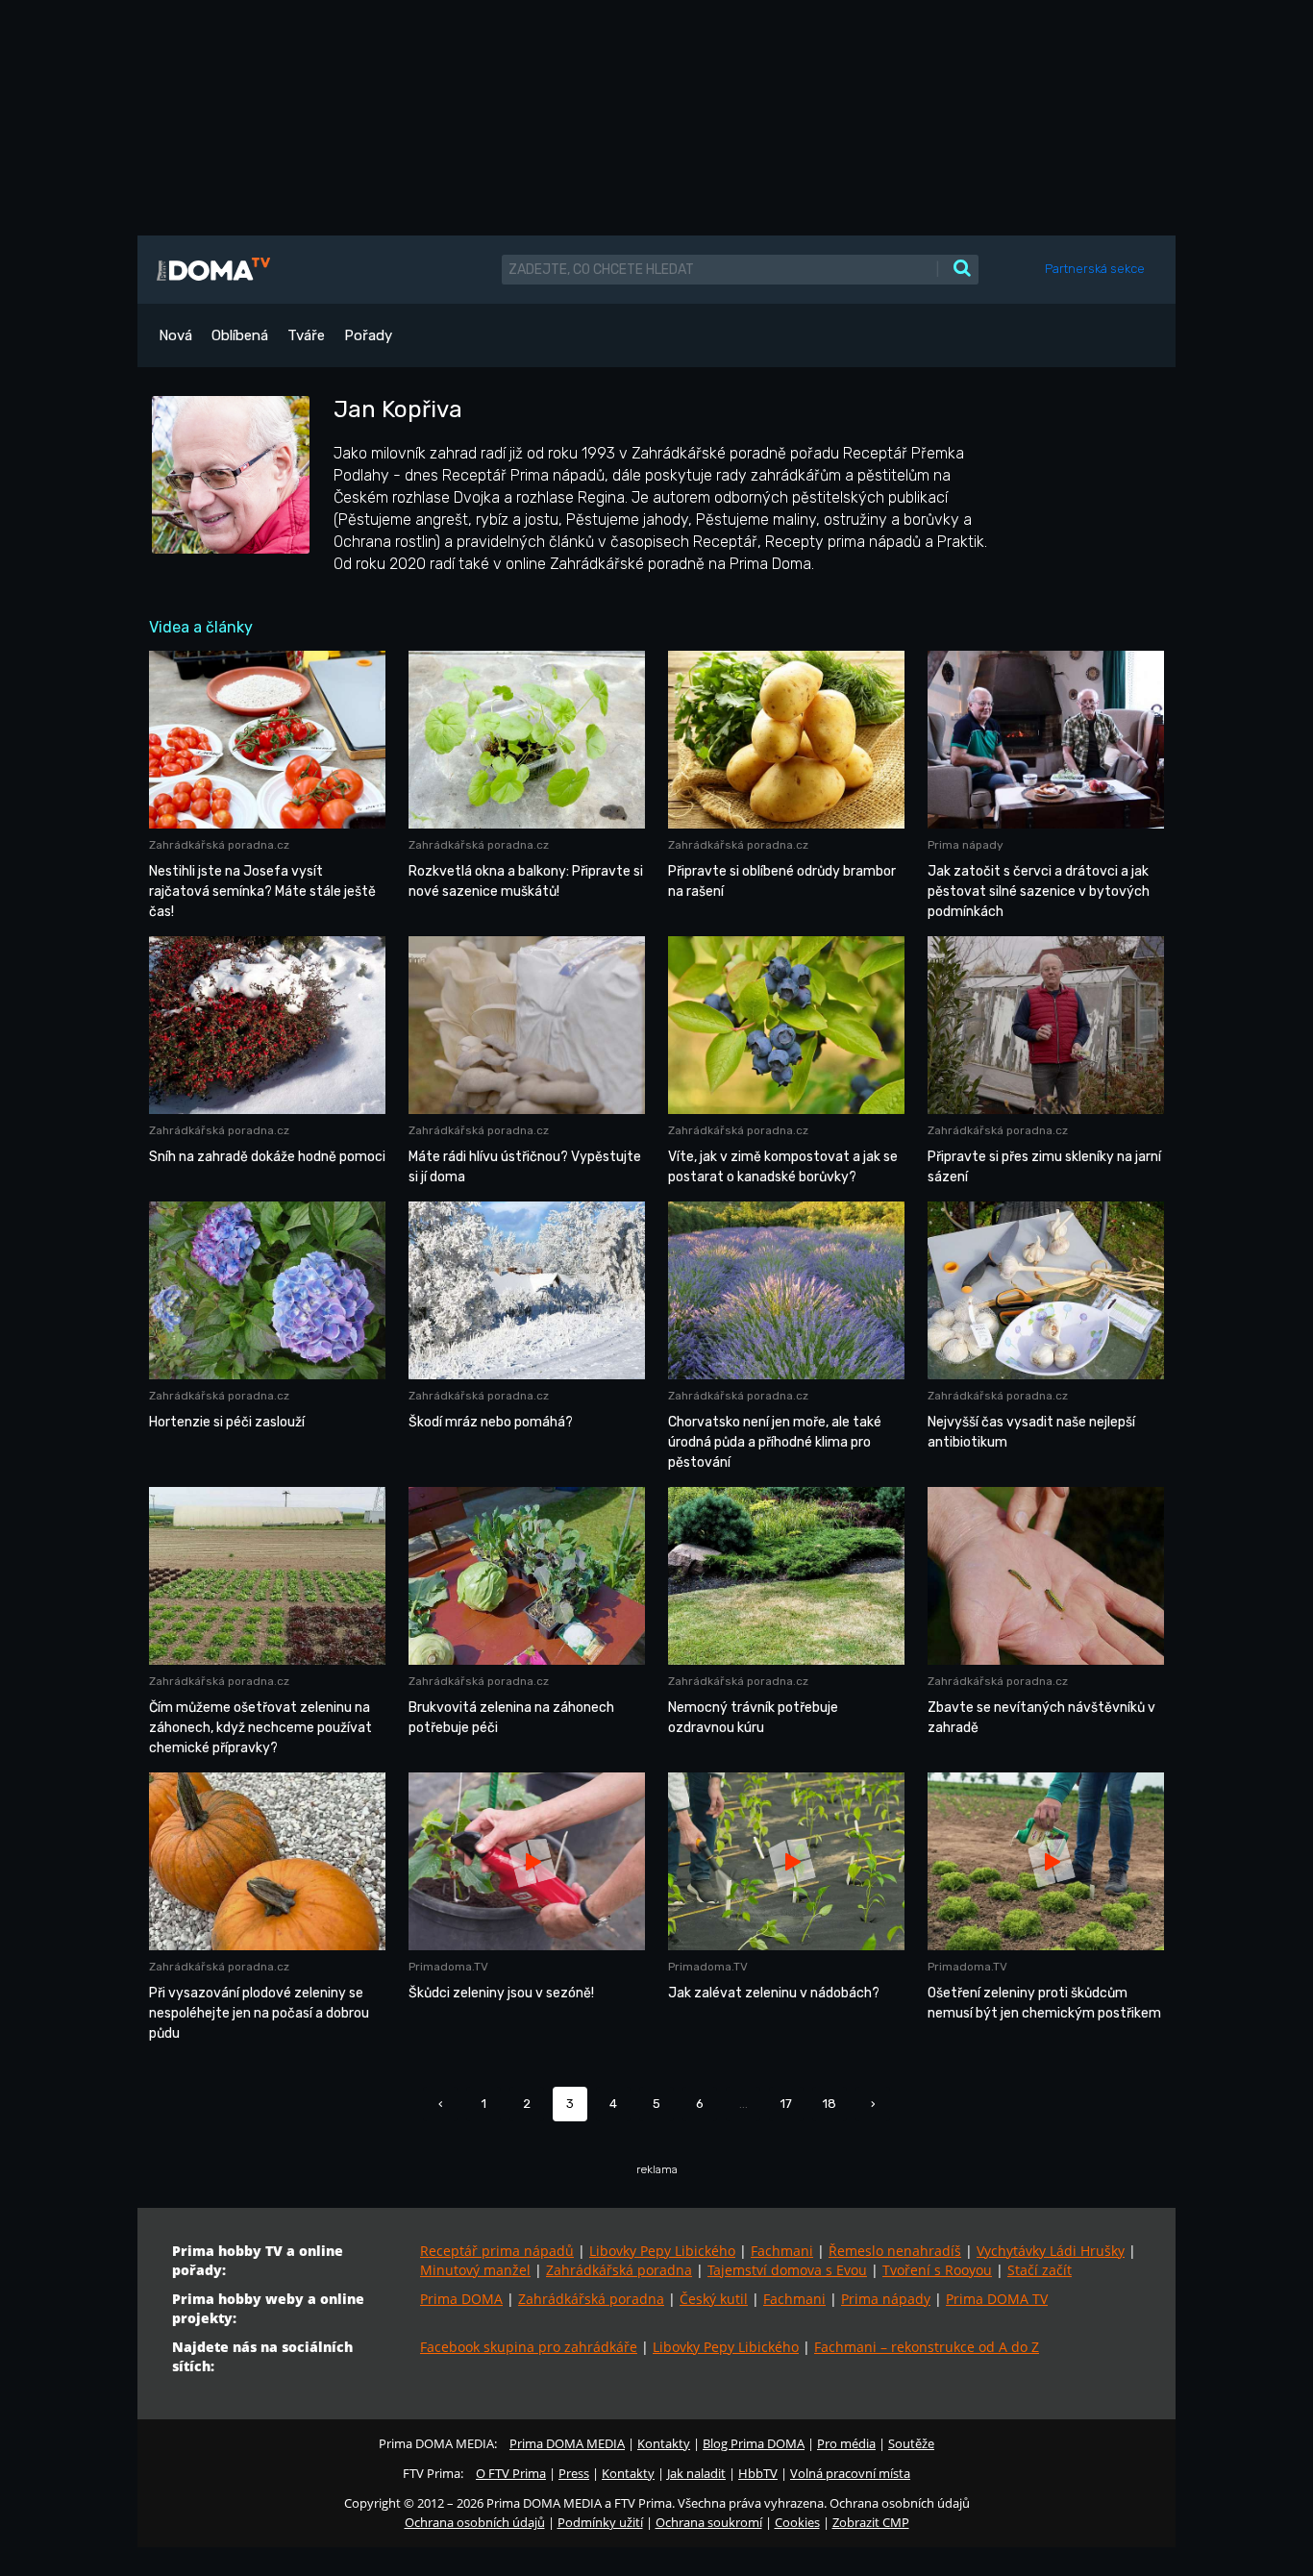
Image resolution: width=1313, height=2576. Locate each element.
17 (786, 2104)
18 (830, 2104)
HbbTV (758, 2473)
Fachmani (782, 2251)
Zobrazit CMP (871, 2522)
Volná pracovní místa (850, 2473)
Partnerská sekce (1095, 269)
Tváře (306, 335)
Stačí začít (1040, 2270)
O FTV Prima (511, 2473)
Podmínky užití (600, 2522)
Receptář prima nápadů (497, 2251)
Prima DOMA (461, 2299)
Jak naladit (696, 2473)
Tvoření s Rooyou (937, 2270)
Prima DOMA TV (997, 2299)
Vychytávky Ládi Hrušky (1051, 2251)
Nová (175, 335)
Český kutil (714, 2299)
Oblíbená (240, 335)
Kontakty (664, 2443)
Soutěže (911, 2443)
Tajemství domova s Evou (787, 2270)
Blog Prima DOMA (754, 2443)
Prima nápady (886, 2299)
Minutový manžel (475, 2270)
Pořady (368, 335)
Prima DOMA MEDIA (567, 2443)
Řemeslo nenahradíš (895, 2251)
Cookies (797, 2522)
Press (574, 2473)
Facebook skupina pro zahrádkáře (529, 2347)
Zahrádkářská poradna (619, 2270)
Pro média (846, 2443)
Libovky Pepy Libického (662, 2251)
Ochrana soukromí (709, 2522)
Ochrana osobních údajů (475, 2522)
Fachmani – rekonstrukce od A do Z (927, 2347)
